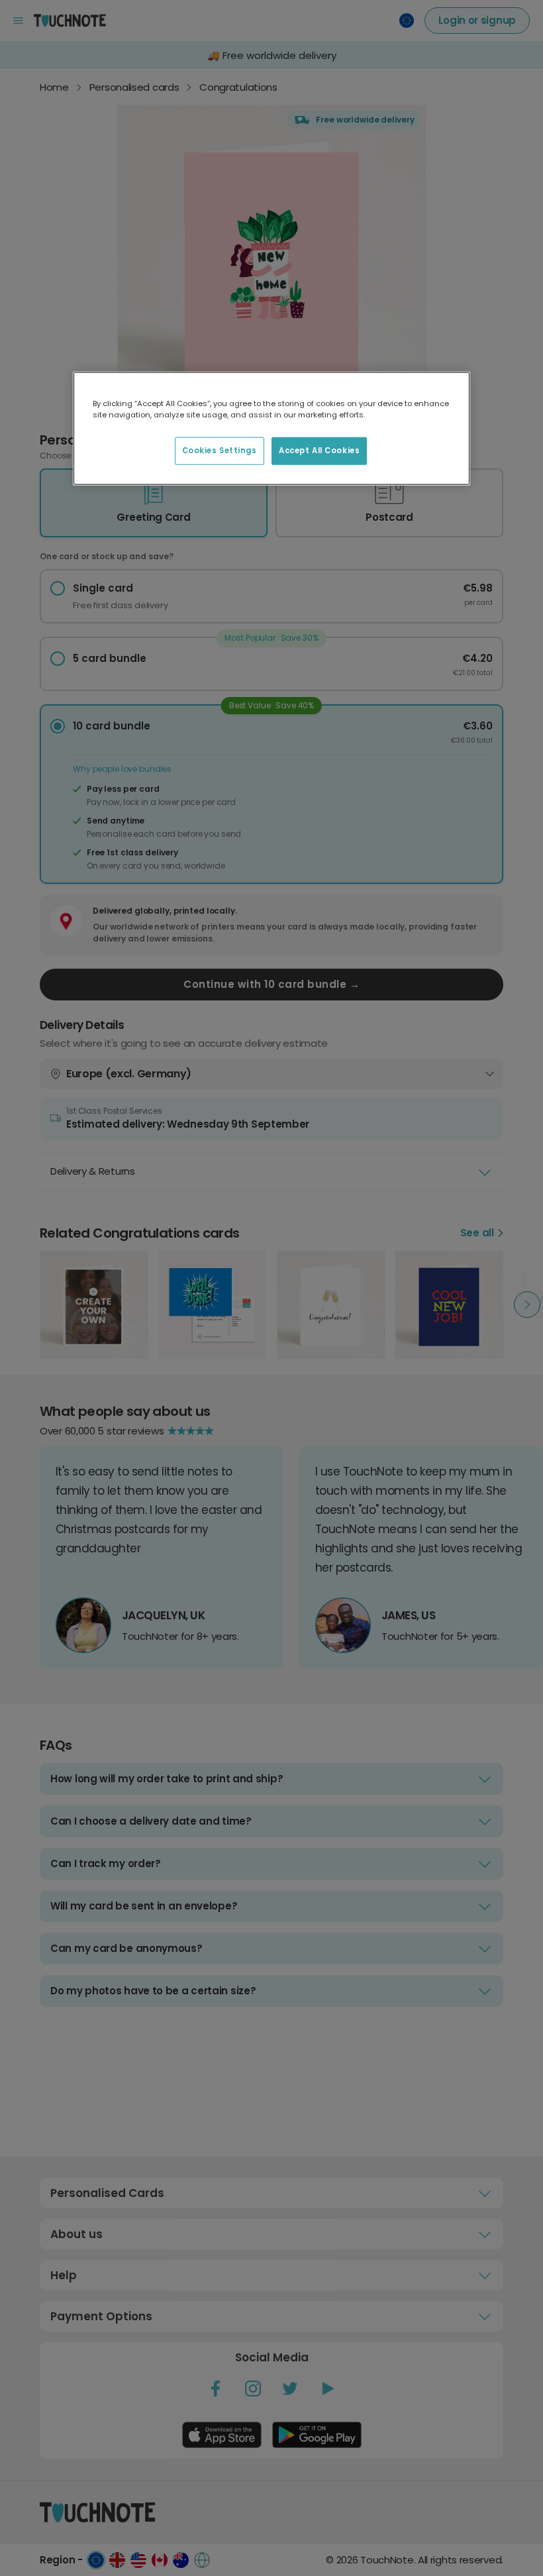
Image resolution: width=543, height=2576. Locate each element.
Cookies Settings (220, 451)
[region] (271, 429)
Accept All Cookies (319, 451)
